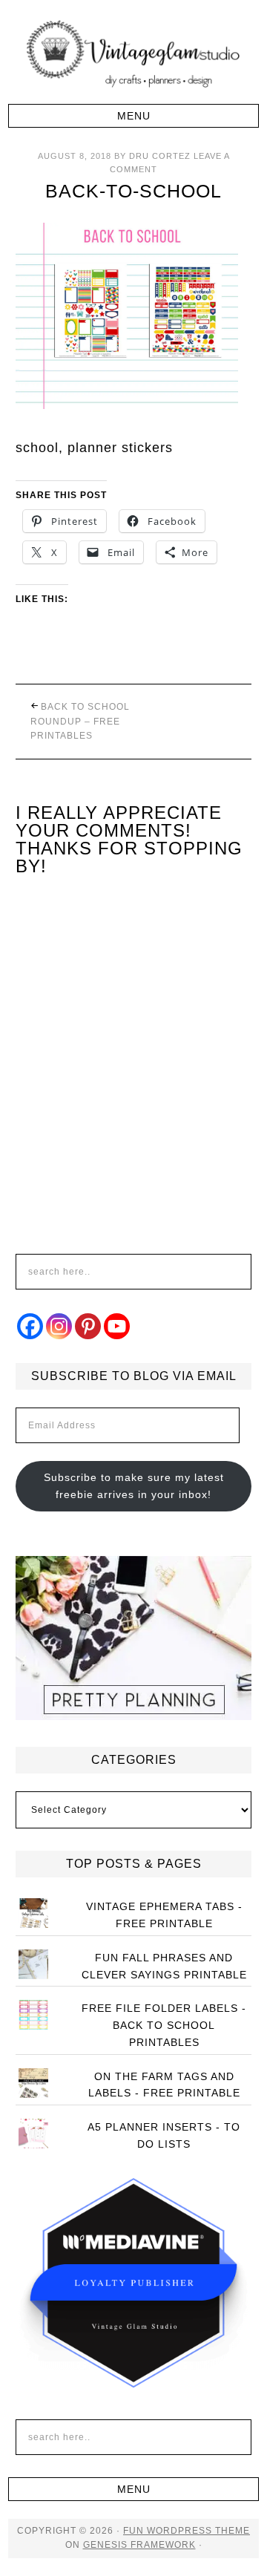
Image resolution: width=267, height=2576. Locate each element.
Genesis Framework (139, 2545)
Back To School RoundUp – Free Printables (80, 721)
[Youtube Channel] (117, 1326)
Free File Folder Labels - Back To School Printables (164, 2025)
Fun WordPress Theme (187, 2531)
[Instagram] (59, 1326)
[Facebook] (30, 1326)
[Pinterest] (88, 1326)
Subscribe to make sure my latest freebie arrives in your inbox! (134, 1486)
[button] (133, 116)
